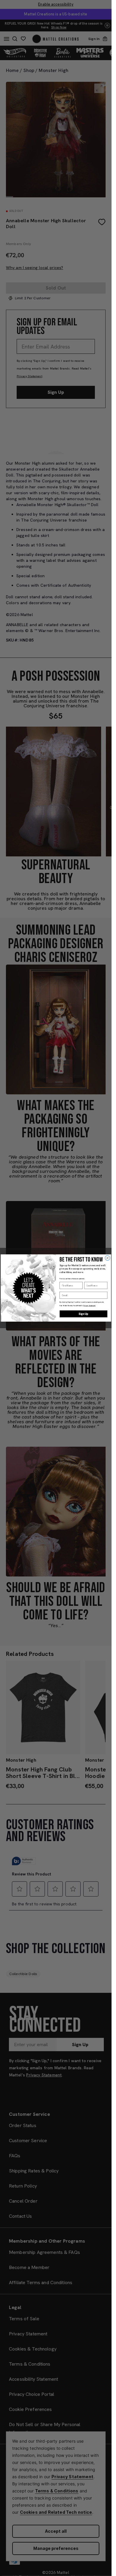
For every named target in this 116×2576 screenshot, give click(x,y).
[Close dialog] (108, 1258)
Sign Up (83, 1314)
